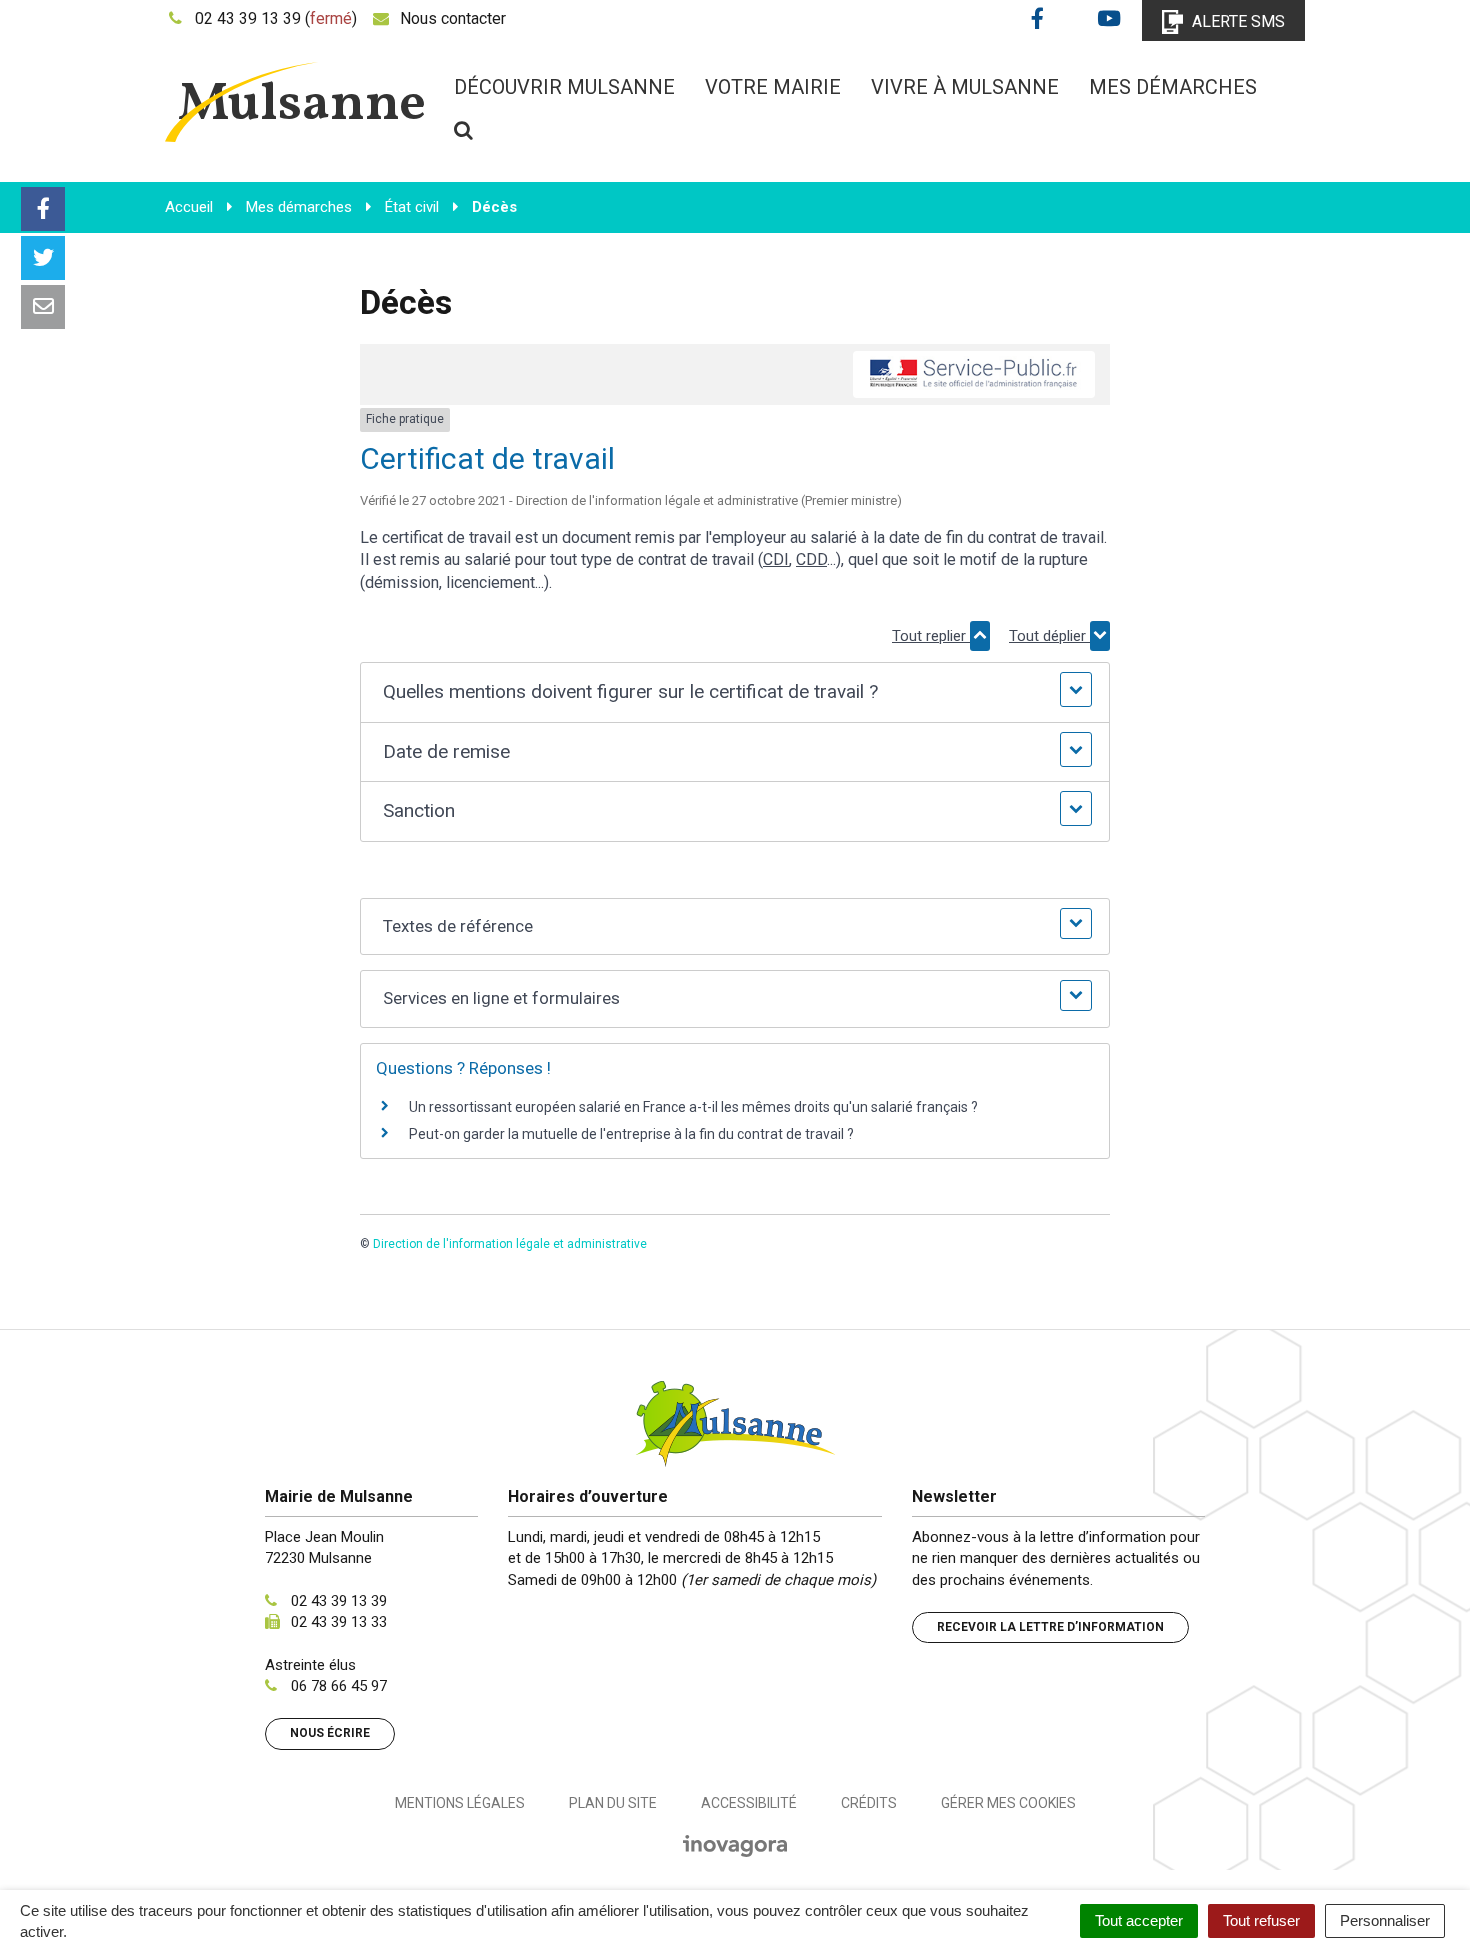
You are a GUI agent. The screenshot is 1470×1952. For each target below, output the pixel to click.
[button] (734, 692)
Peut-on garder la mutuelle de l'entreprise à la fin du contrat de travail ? (631, 1134)
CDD (811, 559)
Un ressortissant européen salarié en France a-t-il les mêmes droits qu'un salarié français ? (693, 1107)
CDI (776, 559)
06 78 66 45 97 (339, 1686)
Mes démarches (1173, 87)
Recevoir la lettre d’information (1050, 1627)
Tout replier (931, 636)
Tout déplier (1049, 636)
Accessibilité (749, 1803)
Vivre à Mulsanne (965, 87)
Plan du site (613, 1803)
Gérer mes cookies (1008, 1803)
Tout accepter (1139, 1920)
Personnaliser (1385, 1920)
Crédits (869, 1803)
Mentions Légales (460, 1803)
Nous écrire (330, 1733)
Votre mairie (773, 87)
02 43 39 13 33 (339, 1622)
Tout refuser (1261, 1920)
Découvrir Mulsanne (564, 87)
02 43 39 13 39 (339, 1601)
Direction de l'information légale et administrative (510, 1244)
